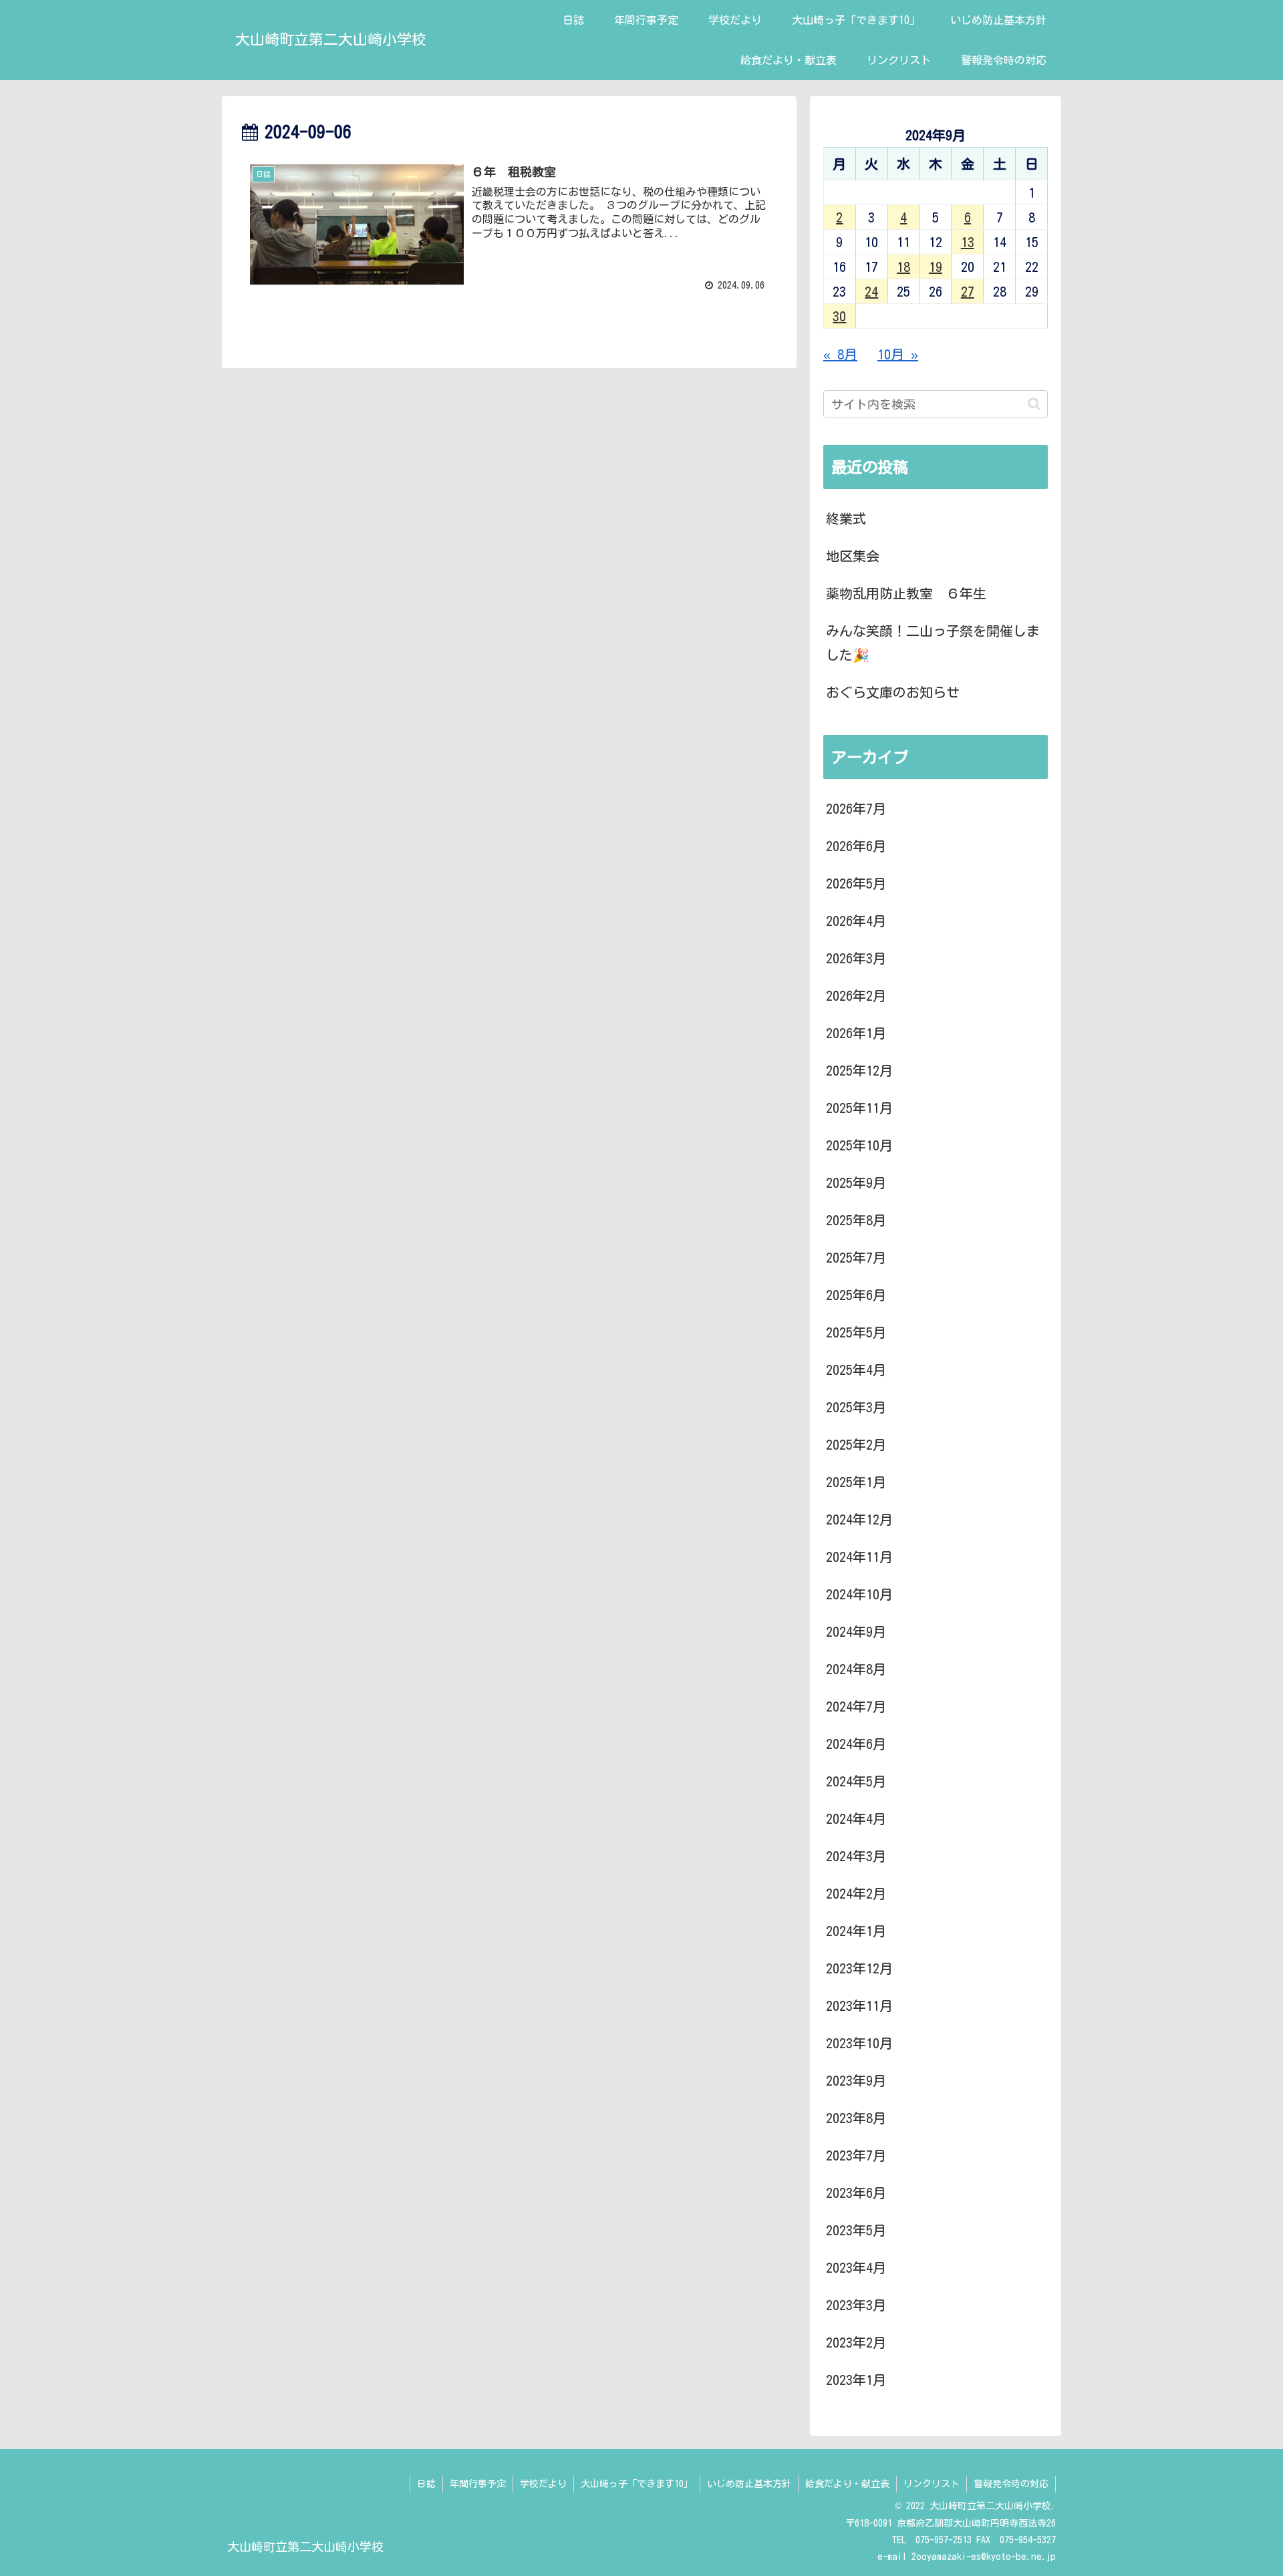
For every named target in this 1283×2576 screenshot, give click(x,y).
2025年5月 (856, 1332)
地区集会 (853, 556)
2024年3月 (856, 1856)
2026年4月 (856, 921)
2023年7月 (856, 2155)
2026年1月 (856, 1033)
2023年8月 (856, 2118)
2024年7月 (856, 1706)
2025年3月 (856, 1407)
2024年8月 (856, 1669)
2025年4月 (856, 1370)
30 (839, 316)
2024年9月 (856, 1631)
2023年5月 (856, 2230)
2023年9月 (856, 2080)
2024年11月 (859, 1557)
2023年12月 (859, 1968)
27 (968, 291)
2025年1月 (856, 1482)
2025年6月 (856, 1295)
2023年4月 (856, 2267)
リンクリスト (932, 2484)
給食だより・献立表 (847, 2484)
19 (936, 267)
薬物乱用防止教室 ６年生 (906, 593)
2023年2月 (856, 2342)
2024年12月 (859, 1519)
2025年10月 (859, 1145)
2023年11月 (859, 2005)
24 (871, 291)
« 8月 (840, 354)
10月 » (898, 354)
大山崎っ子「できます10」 (637, 2484)
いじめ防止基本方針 (749, 2484)
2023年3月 (856, 2305)
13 (968, 242)
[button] (1034, 404)
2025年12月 (859, 1070)
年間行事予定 (478, 2484)
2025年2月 (856, 1444)
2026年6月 (856, 846)
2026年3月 (856, 958)
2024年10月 (859, 1594)
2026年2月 (856, 995)
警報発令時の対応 (1011, 2484)
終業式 (846, 518)
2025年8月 (856, 1220)
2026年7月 (856, 808)
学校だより (543, 2484)
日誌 (426, 2484)
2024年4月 (856, 1818)
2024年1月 (856, 1931)
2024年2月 (856, 1893)
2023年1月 (856, 2380)
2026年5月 (856, 883)
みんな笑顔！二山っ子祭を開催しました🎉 (933, 643)
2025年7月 (856, 1257)
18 (903, 267)
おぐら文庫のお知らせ (893, 692)
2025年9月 (856, 1182)
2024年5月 (856, 1781)
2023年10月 (859, 2043)
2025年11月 (859, 1108)
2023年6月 (856, 2193)
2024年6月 (856, 1744)
